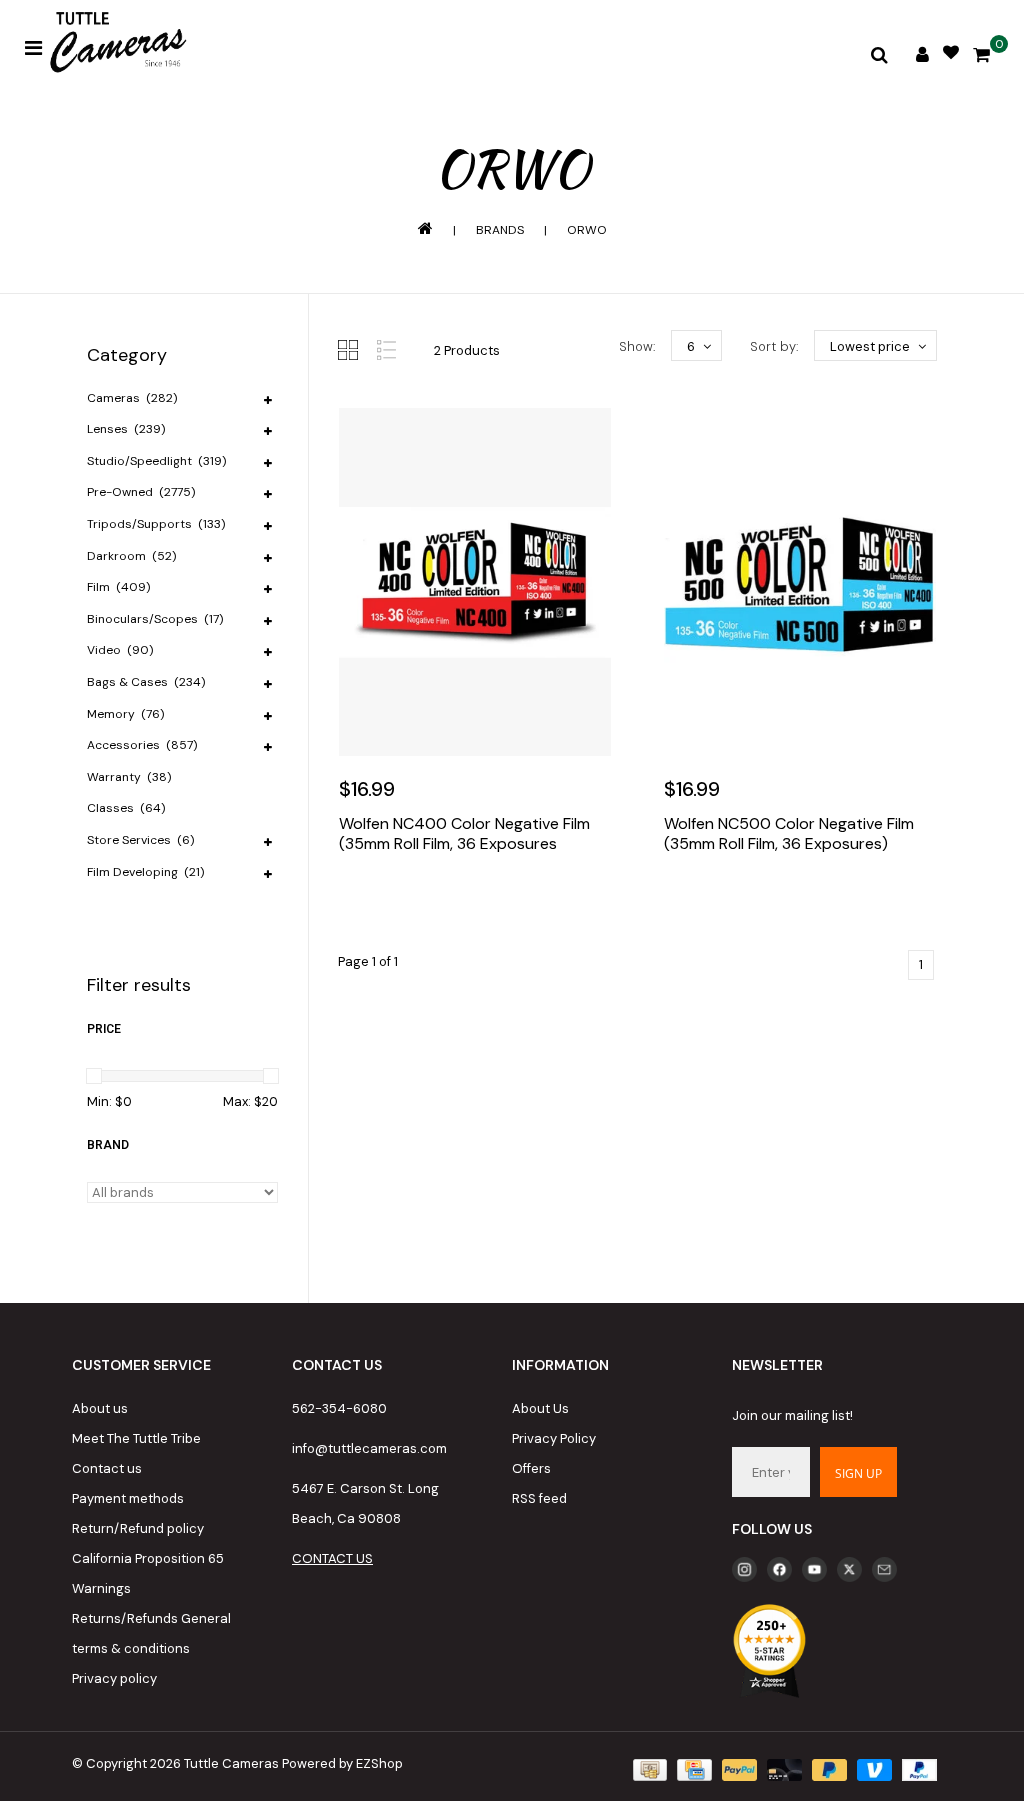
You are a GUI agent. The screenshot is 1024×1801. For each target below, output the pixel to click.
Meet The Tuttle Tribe (136, 1438)
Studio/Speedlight (156, 461)
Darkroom (131, 556)
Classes (126, 808)
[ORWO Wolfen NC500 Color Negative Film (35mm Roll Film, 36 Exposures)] (800, 582)
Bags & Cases (146, 682)
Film (118, 587)
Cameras (132, 398)
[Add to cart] (359, 904)
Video (120, 650)
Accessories (142, 745)
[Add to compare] (445, 904)
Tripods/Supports (156, 524)
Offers (531, 1468)
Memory (125, 714)
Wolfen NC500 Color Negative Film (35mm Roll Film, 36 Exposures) (789, 834)
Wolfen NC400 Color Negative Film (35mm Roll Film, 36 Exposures (464, 834)
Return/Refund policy (138, 1528)
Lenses (126, 429)
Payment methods (128, 1498)
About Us (540, 1408)
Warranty (129, 777)
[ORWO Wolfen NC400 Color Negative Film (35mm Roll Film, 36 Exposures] (475, 582)
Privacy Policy (554, 1438)
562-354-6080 (339, 1408)
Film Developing (145, 872)
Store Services (140, 840)
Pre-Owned (141, 492)
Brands (500, 230)
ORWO (587, 230)
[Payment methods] (648, 1768)
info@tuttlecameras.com (369, 1448)
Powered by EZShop (342, 1763)
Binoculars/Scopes (155, 619)
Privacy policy (114, 1678)
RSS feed (539, 1498)
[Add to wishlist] (402, 904)
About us (100, 1408)
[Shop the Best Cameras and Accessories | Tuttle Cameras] (115, 44)
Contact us (107, 1468)
